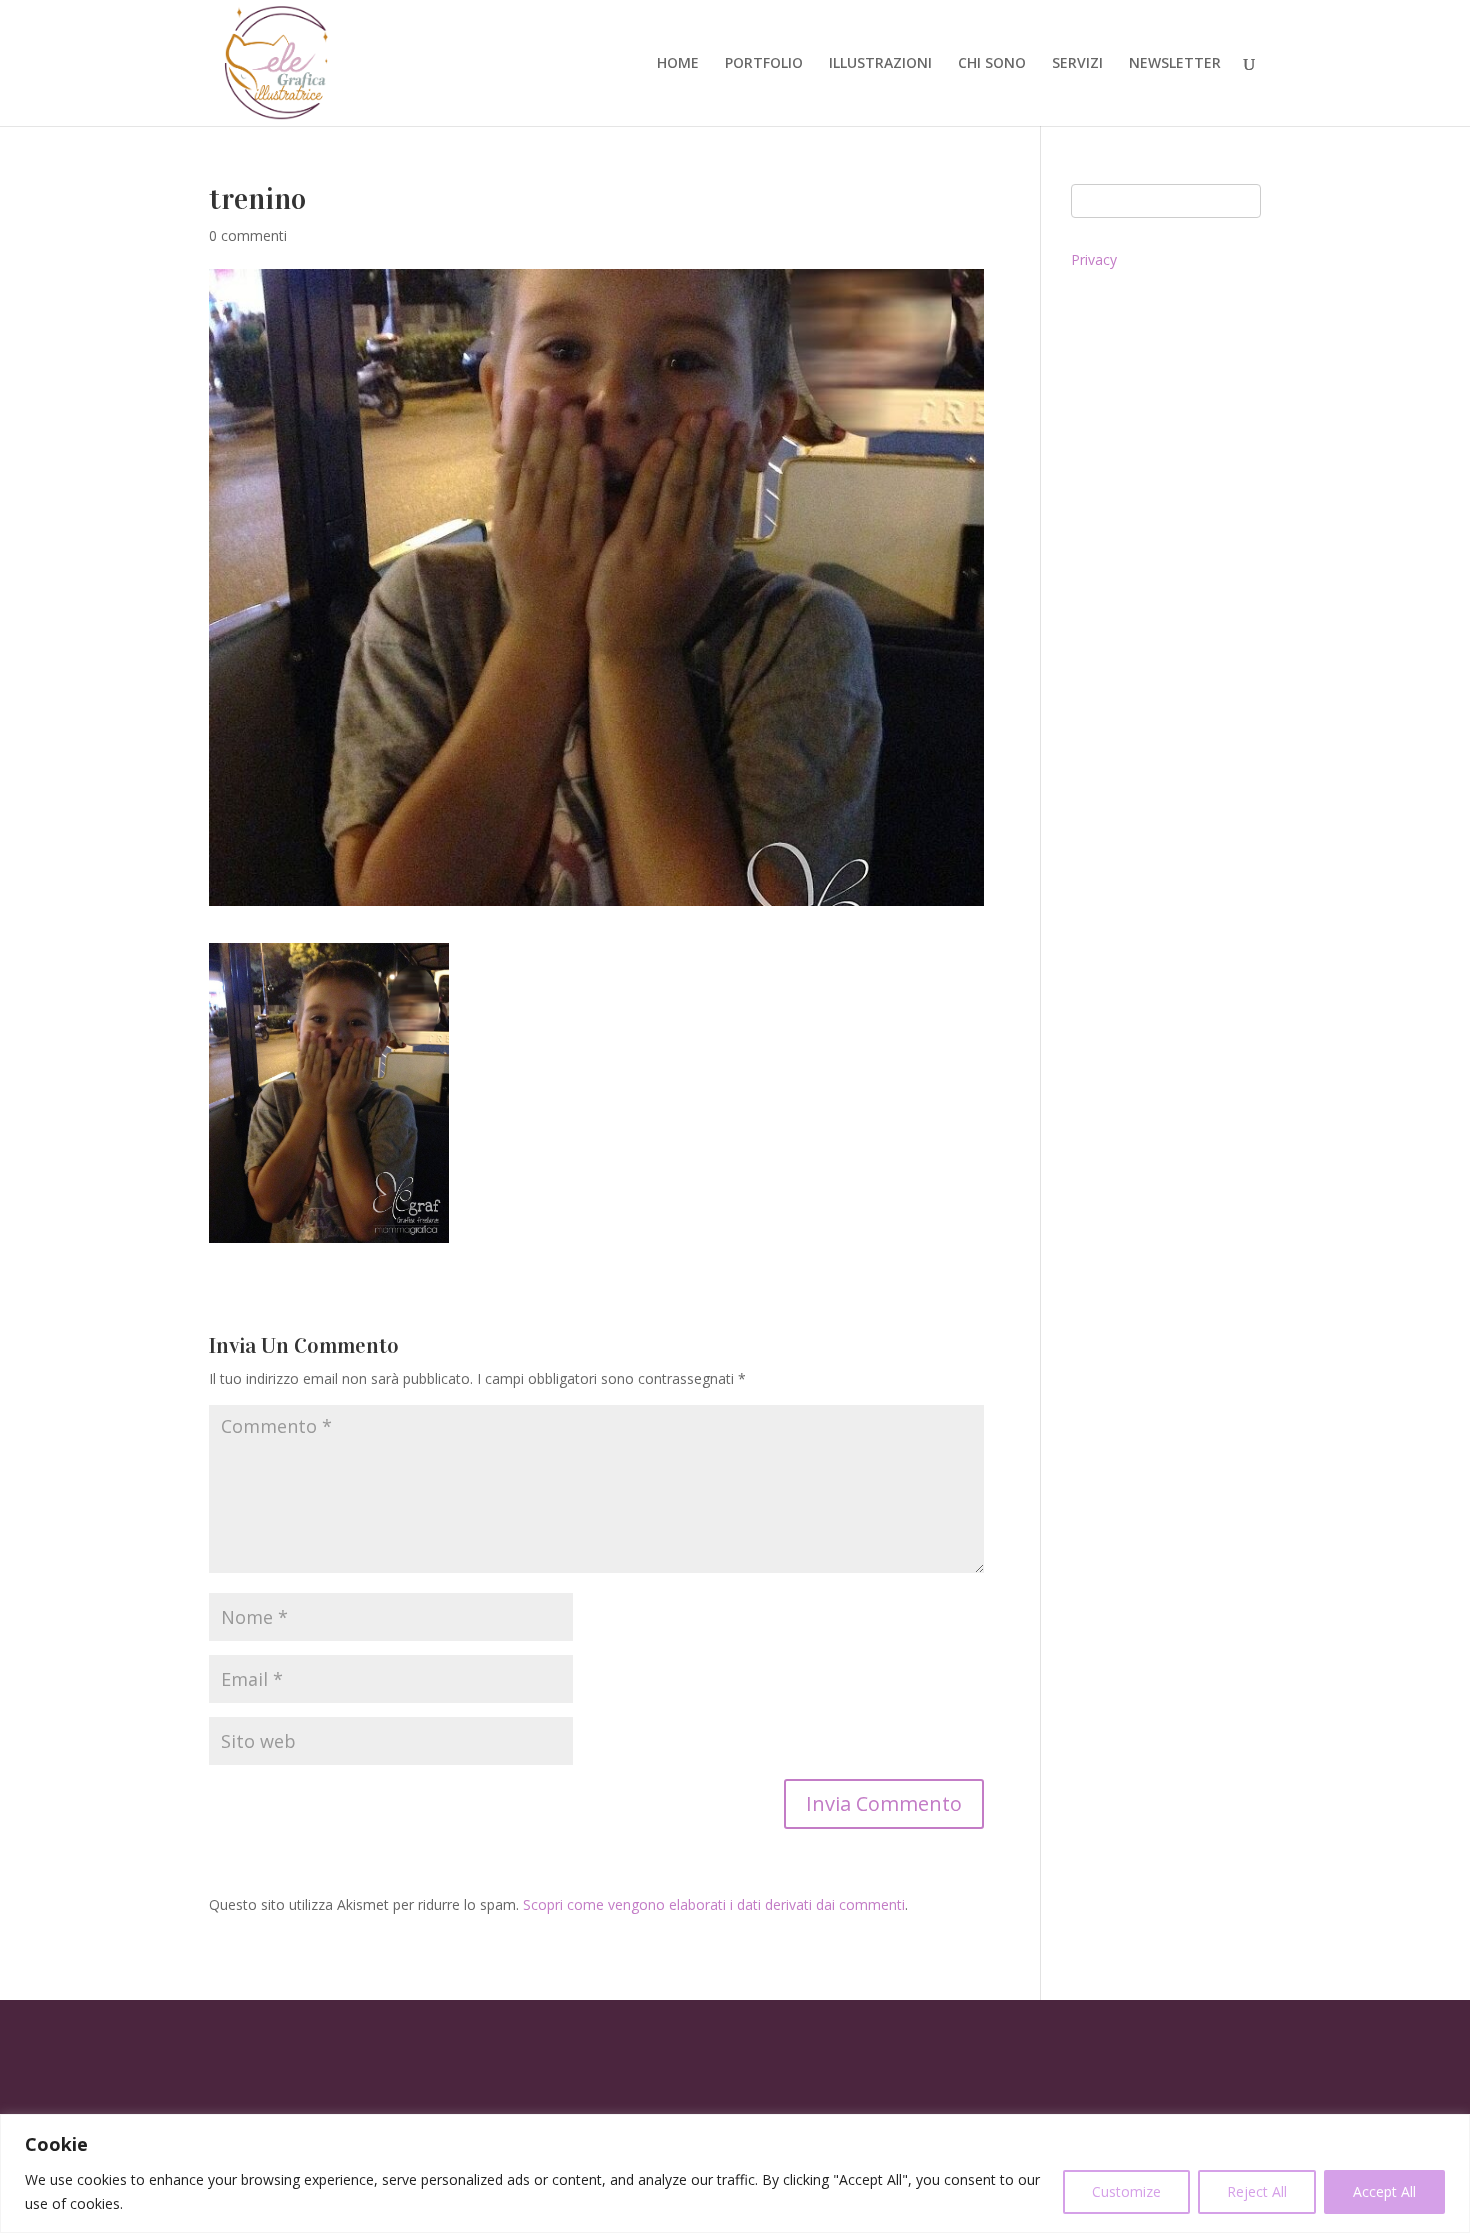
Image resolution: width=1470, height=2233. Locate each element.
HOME (678, 64)
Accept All (1384, 2191)
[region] (735, 2173)
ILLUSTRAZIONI (880, 64)
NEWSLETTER (1175, 64)
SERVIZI (1077, 64)
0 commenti (248, 235)
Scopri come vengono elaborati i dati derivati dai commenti (714, 1904)
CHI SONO (992, 64)
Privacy (1094, 259)
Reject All (1257, 2191)
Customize (1126, 2191)
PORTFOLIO (764, 64)
